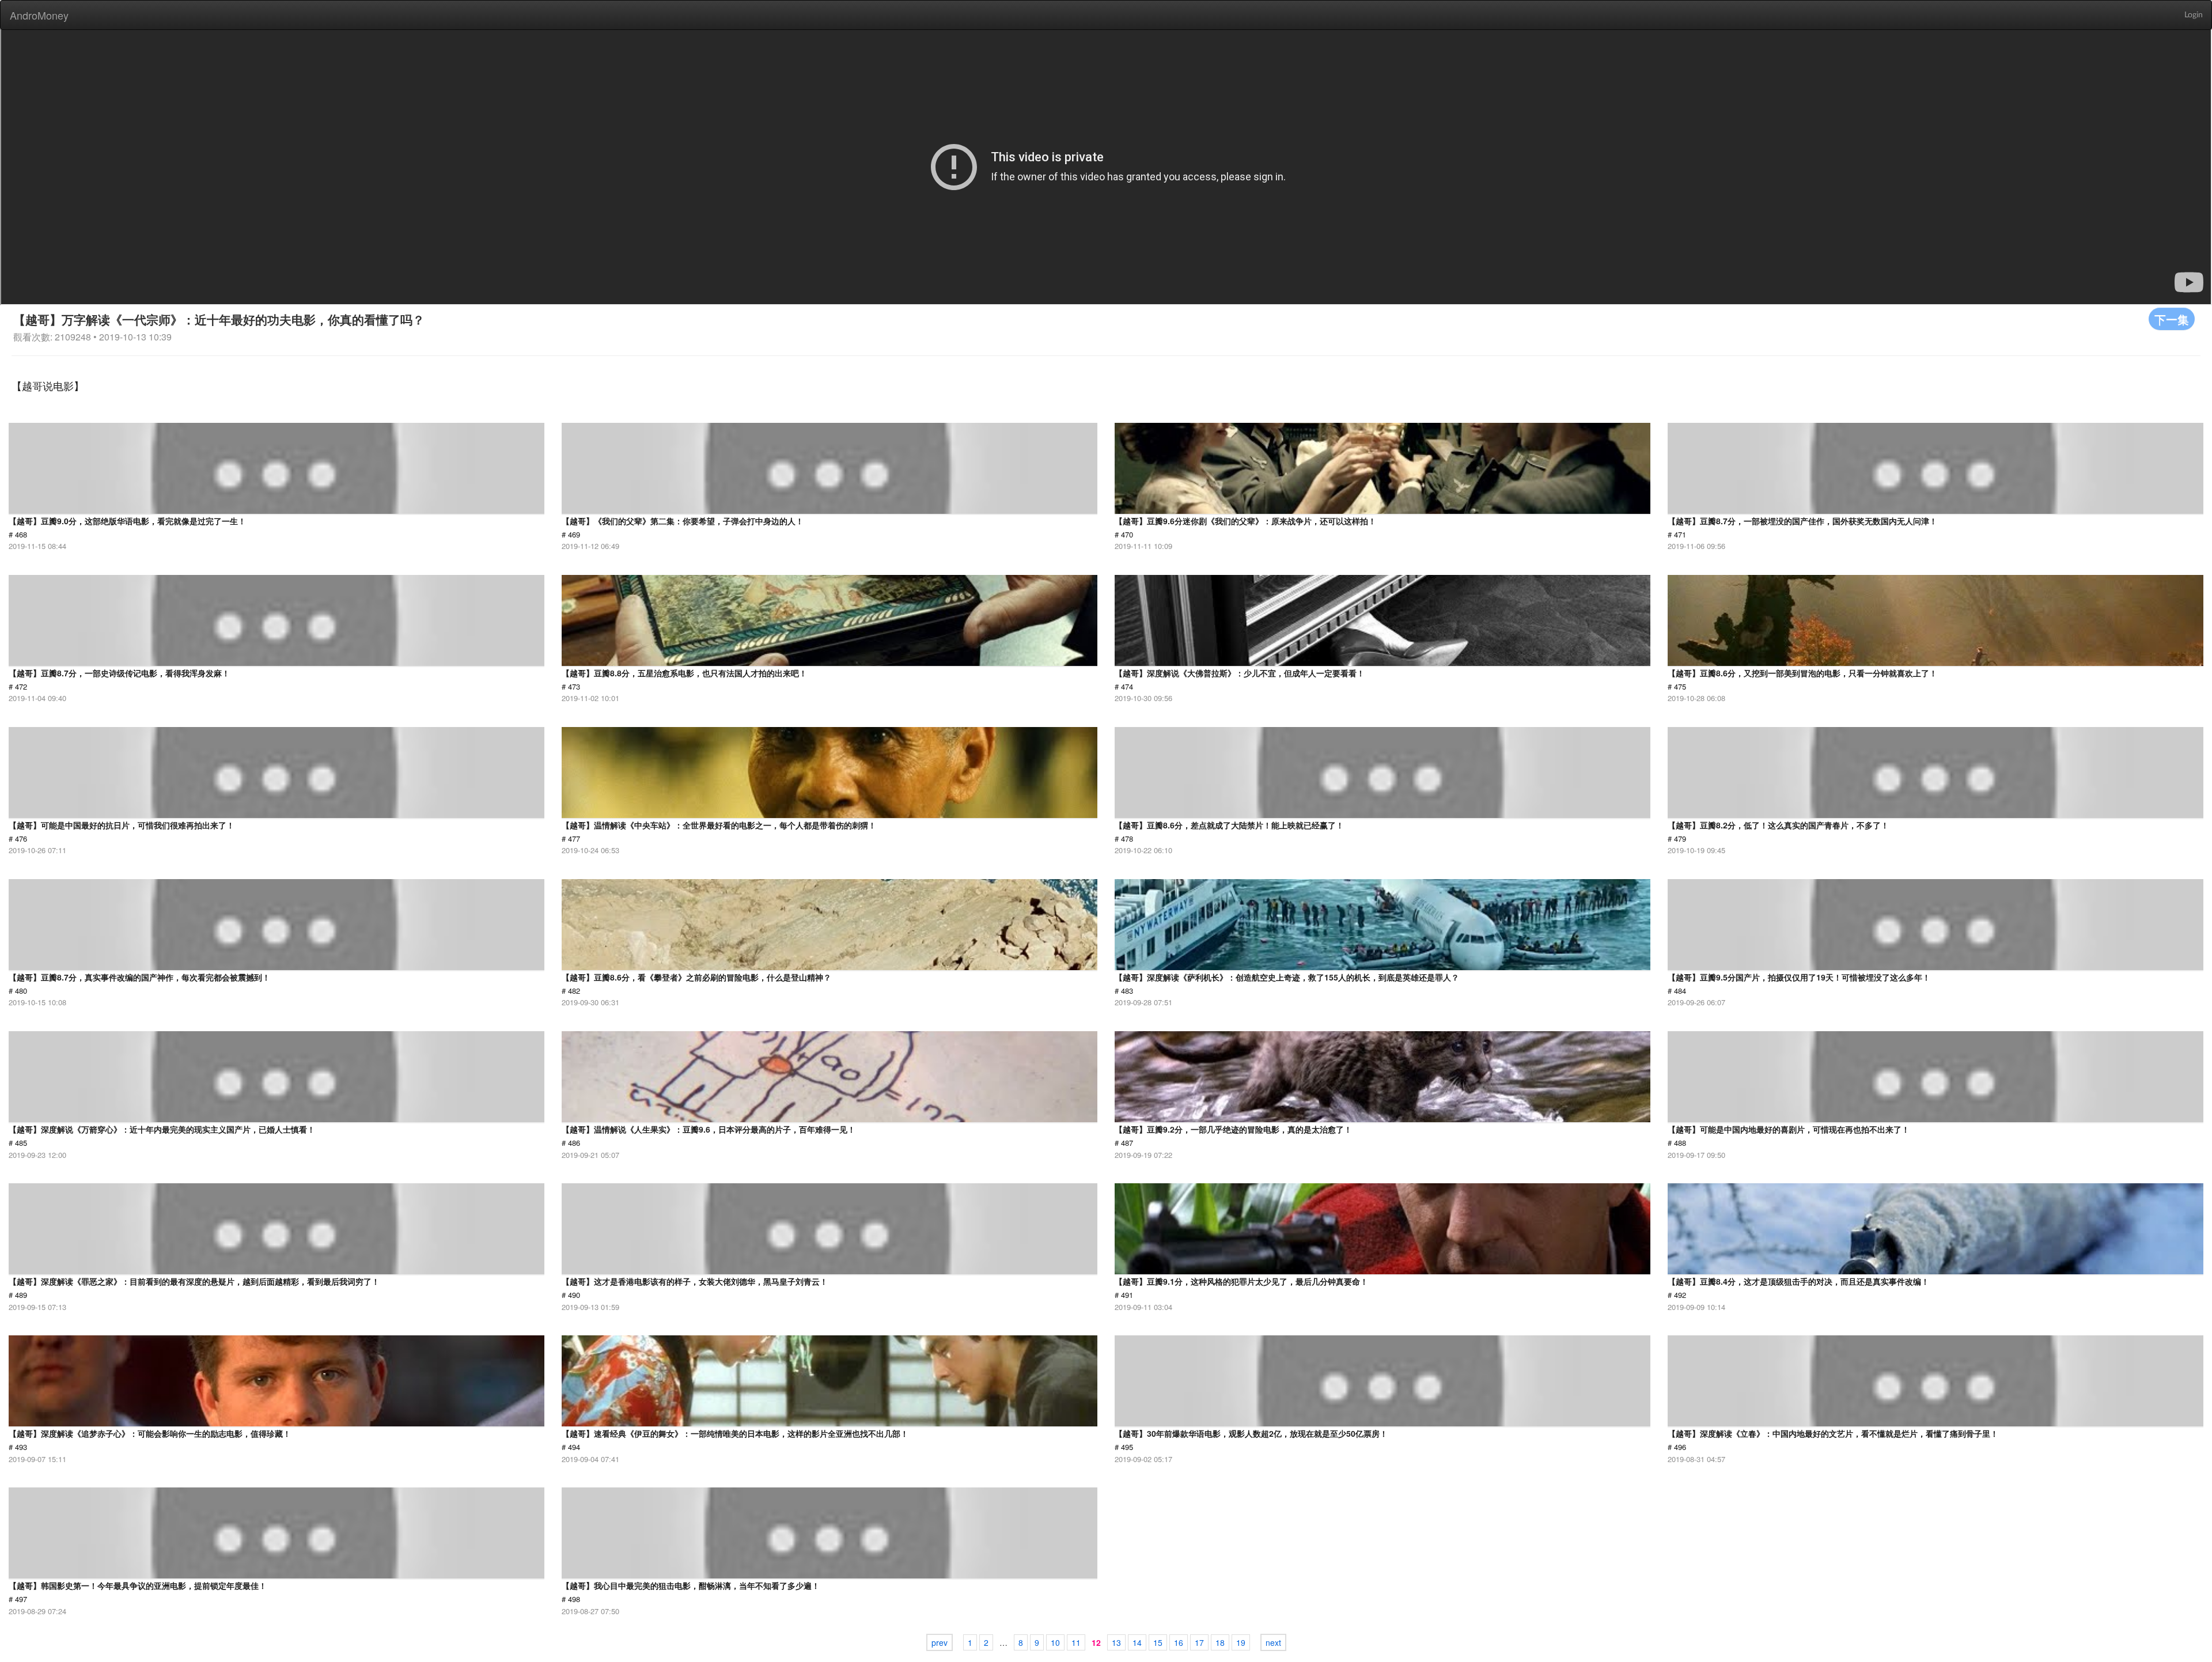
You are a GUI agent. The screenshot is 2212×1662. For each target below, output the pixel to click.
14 (1137, 1642)
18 (1220, 1642)
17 (1199, 1642)
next (1273, 1642)
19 (1241, 1642)
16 (1179, 1642)
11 (1076, 1642)
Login (2194, 15)
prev (940, 1642)
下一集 (2172, 319)
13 (1116, 1642)
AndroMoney (39, 15)
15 (1158, 1642)
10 (1055, 1642)
